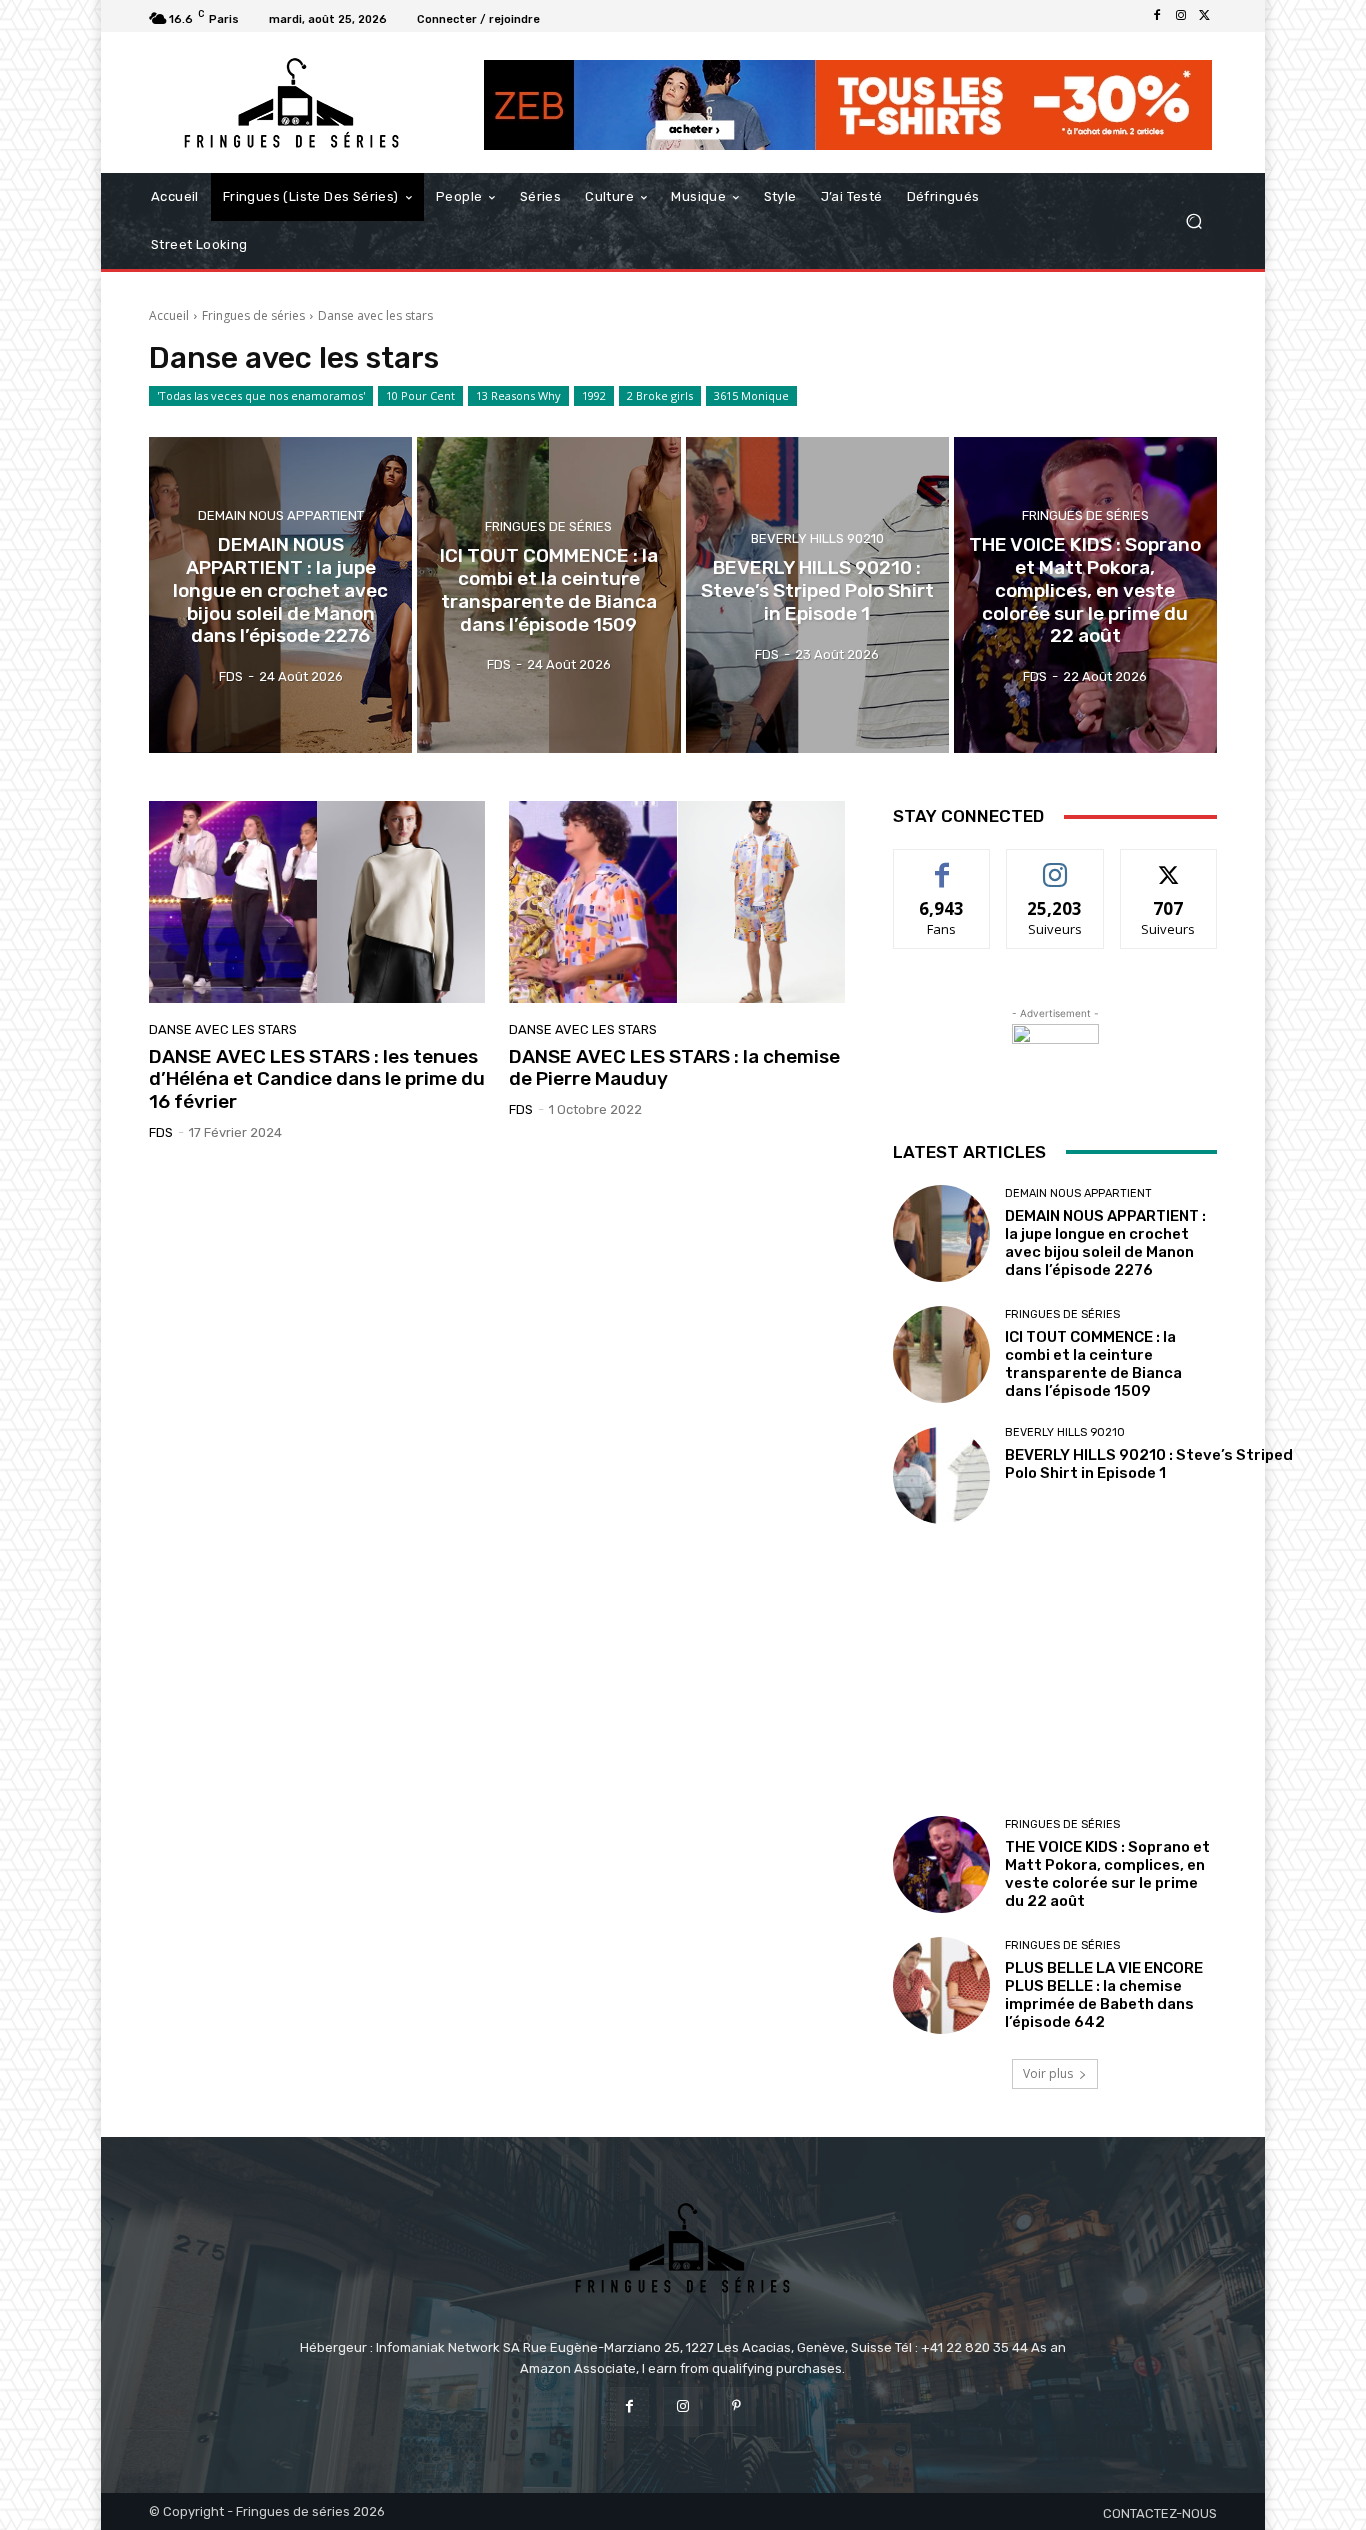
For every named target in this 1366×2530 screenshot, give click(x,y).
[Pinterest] (736, 2406)
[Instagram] (1181, 16)
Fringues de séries (253, 315)
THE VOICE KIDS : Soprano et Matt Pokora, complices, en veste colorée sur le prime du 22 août (1107, 1874)
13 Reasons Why (518, 395)
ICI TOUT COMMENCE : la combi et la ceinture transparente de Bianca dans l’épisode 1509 (1093, 1364)
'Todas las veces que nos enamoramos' (261, 395)
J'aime (942, 864)
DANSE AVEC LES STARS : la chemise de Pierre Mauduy (674, 1068)
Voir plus (1048, 2073)
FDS (161, 1132)
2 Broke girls (660, 395)
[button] (1193, 221)
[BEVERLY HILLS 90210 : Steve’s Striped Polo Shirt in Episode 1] (817, 595)
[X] (1205, 16)
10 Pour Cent (420, 395)
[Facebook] (1157, 16)
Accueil (169, 315)
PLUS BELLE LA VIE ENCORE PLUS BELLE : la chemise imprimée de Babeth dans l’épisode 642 (1104, 1995)
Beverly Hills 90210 (817, 538)
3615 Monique (751, 395)
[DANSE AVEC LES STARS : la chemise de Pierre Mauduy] (677, 902)
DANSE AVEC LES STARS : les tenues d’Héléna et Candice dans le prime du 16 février (317, 1079)
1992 (594, 395)
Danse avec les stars (223, 1029)
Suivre (1055, 864)
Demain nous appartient (281, 515)
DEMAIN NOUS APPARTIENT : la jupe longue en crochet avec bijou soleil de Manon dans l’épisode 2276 (1105, 1243)
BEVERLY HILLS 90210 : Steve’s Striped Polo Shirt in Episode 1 (1149, 1464)
